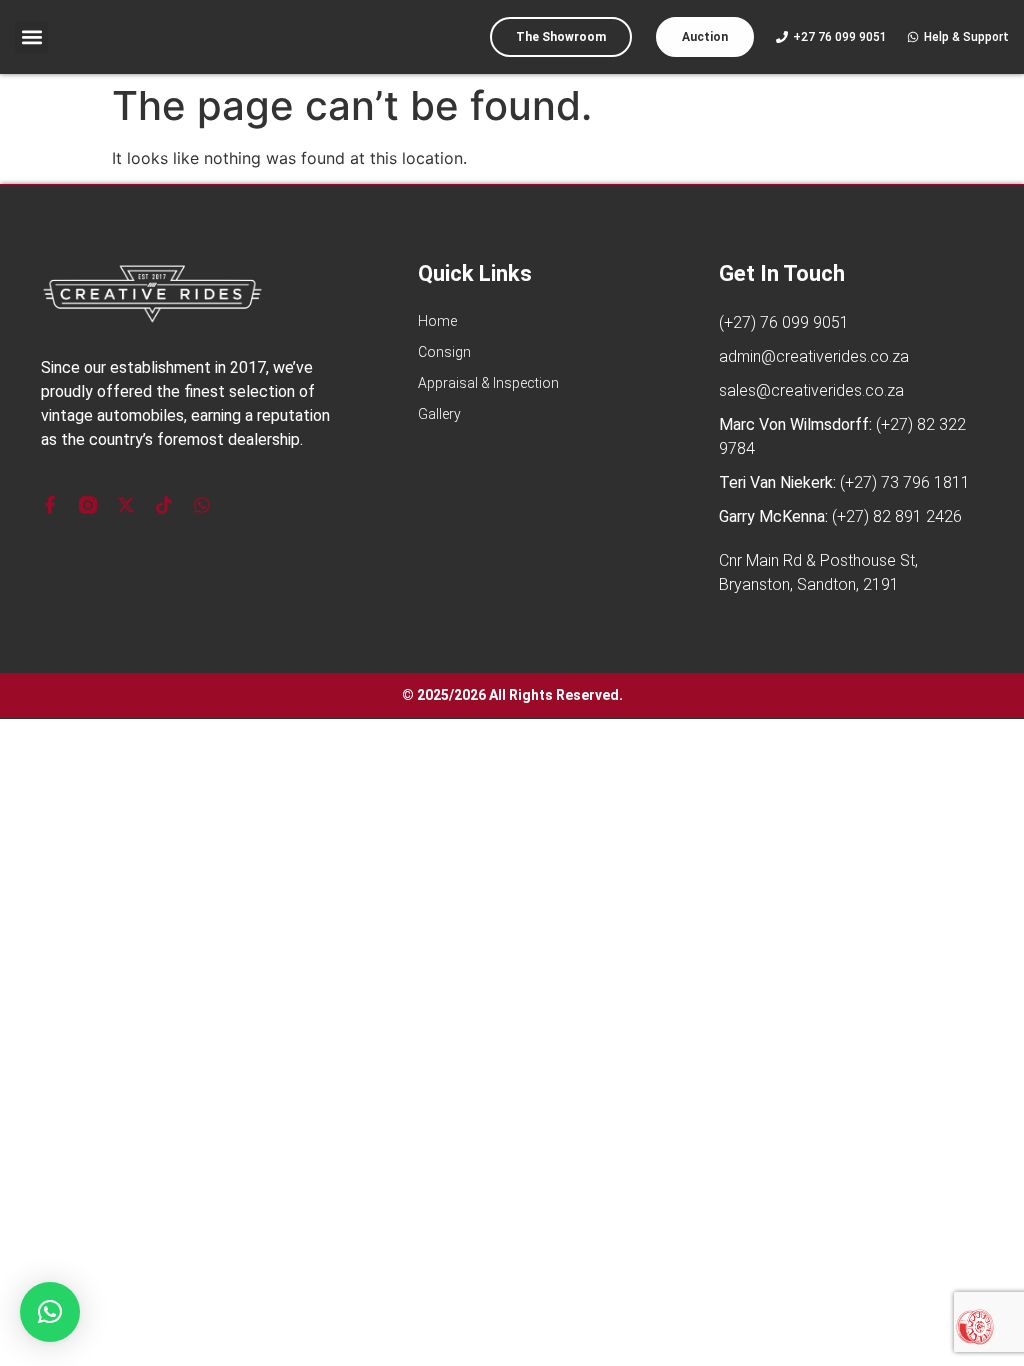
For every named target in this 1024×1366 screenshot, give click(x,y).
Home (437, 321)
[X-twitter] (126, 505)
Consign (444, 352)
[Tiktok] (164, 505)
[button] (31, 37)
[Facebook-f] (50, 505)
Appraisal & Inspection (488, 383)
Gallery (439, 414)
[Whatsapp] (202, 505)
